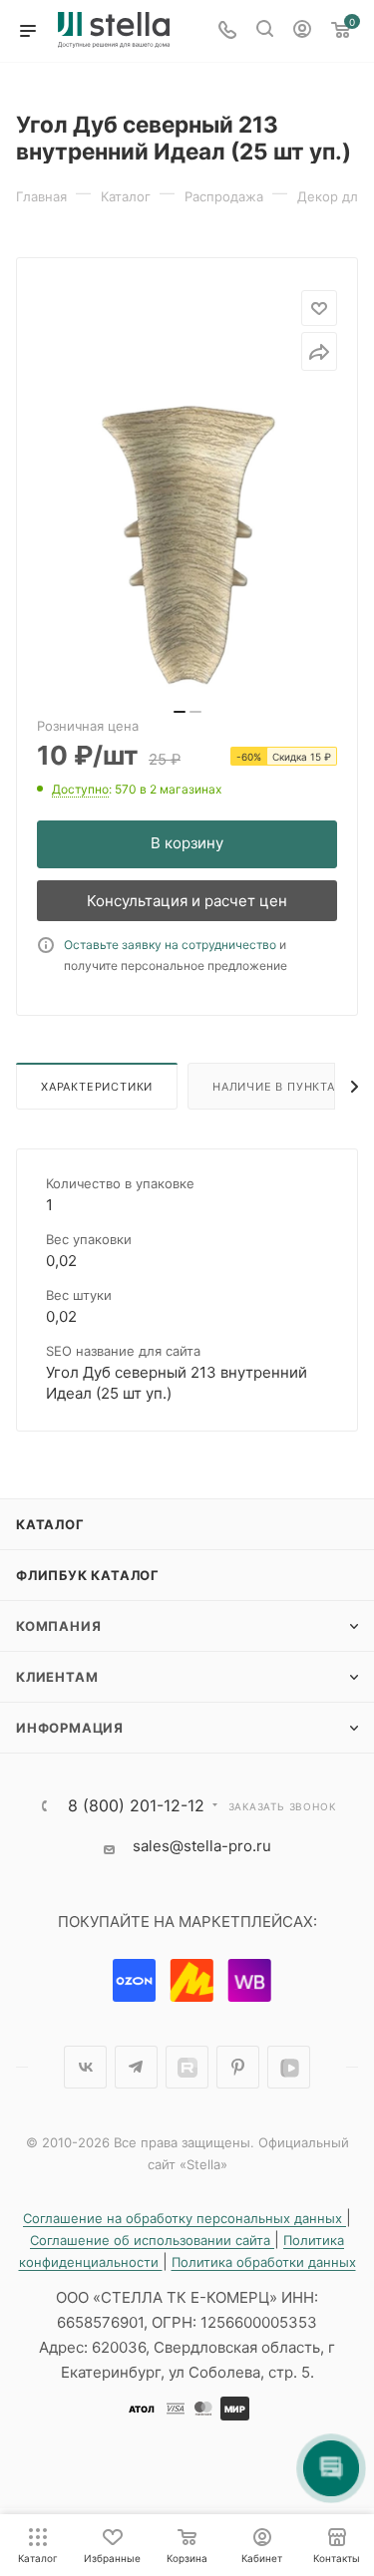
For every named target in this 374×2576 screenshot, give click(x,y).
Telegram (136, 2067)
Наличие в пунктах (278, 1087)
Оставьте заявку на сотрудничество (170, 945)
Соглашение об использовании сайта (152, 2240)
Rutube (187, 2067)
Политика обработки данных (264, 2262)
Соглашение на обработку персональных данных (185, 2218)
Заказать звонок (282, 1806)
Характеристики (97, 1087)
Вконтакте (85, 2067)
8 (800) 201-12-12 (136, 1805)
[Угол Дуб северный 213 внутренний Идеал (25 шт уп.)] (187, 545)
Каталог (50, 1524)
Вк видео (289, 2067)
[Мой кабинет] (302, 31)
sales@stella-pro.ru (202, 1846)
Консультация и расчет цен (187, 901)
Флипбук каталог (88, 1575)
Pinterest (238, 2067)
